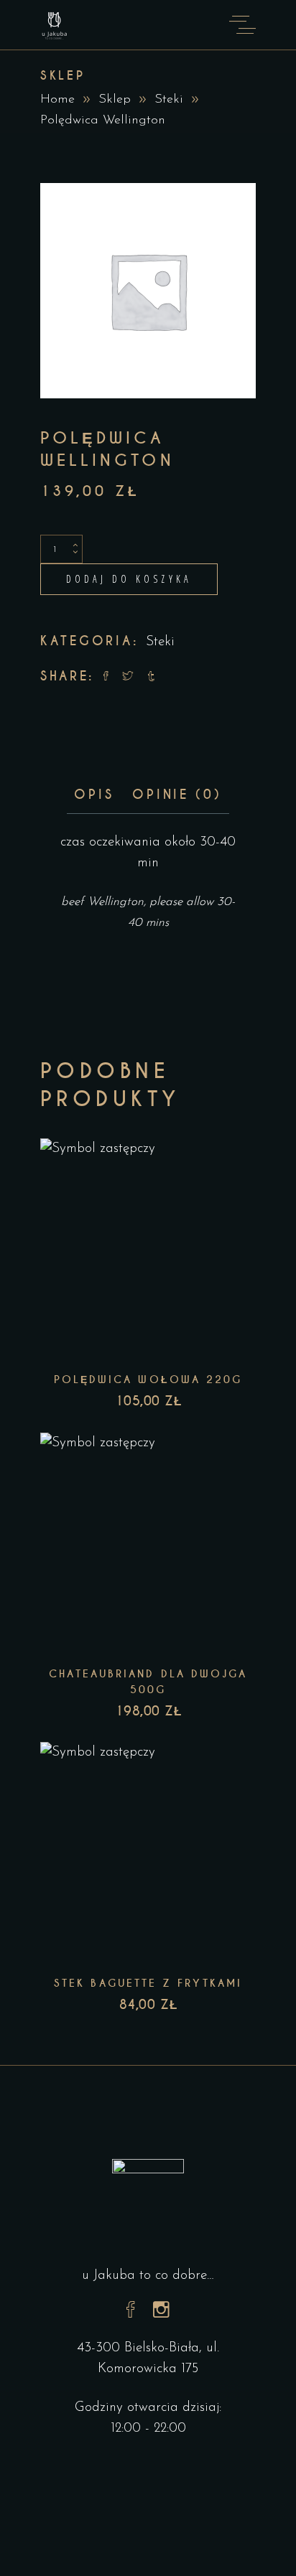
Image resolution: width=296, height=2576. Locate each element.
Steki (169, 100)
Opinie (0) (177, 795)
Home (57, 100)
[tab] (94, 795)
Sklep (115, 100)
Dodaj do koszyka (129, 579)
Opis (94, 795)
